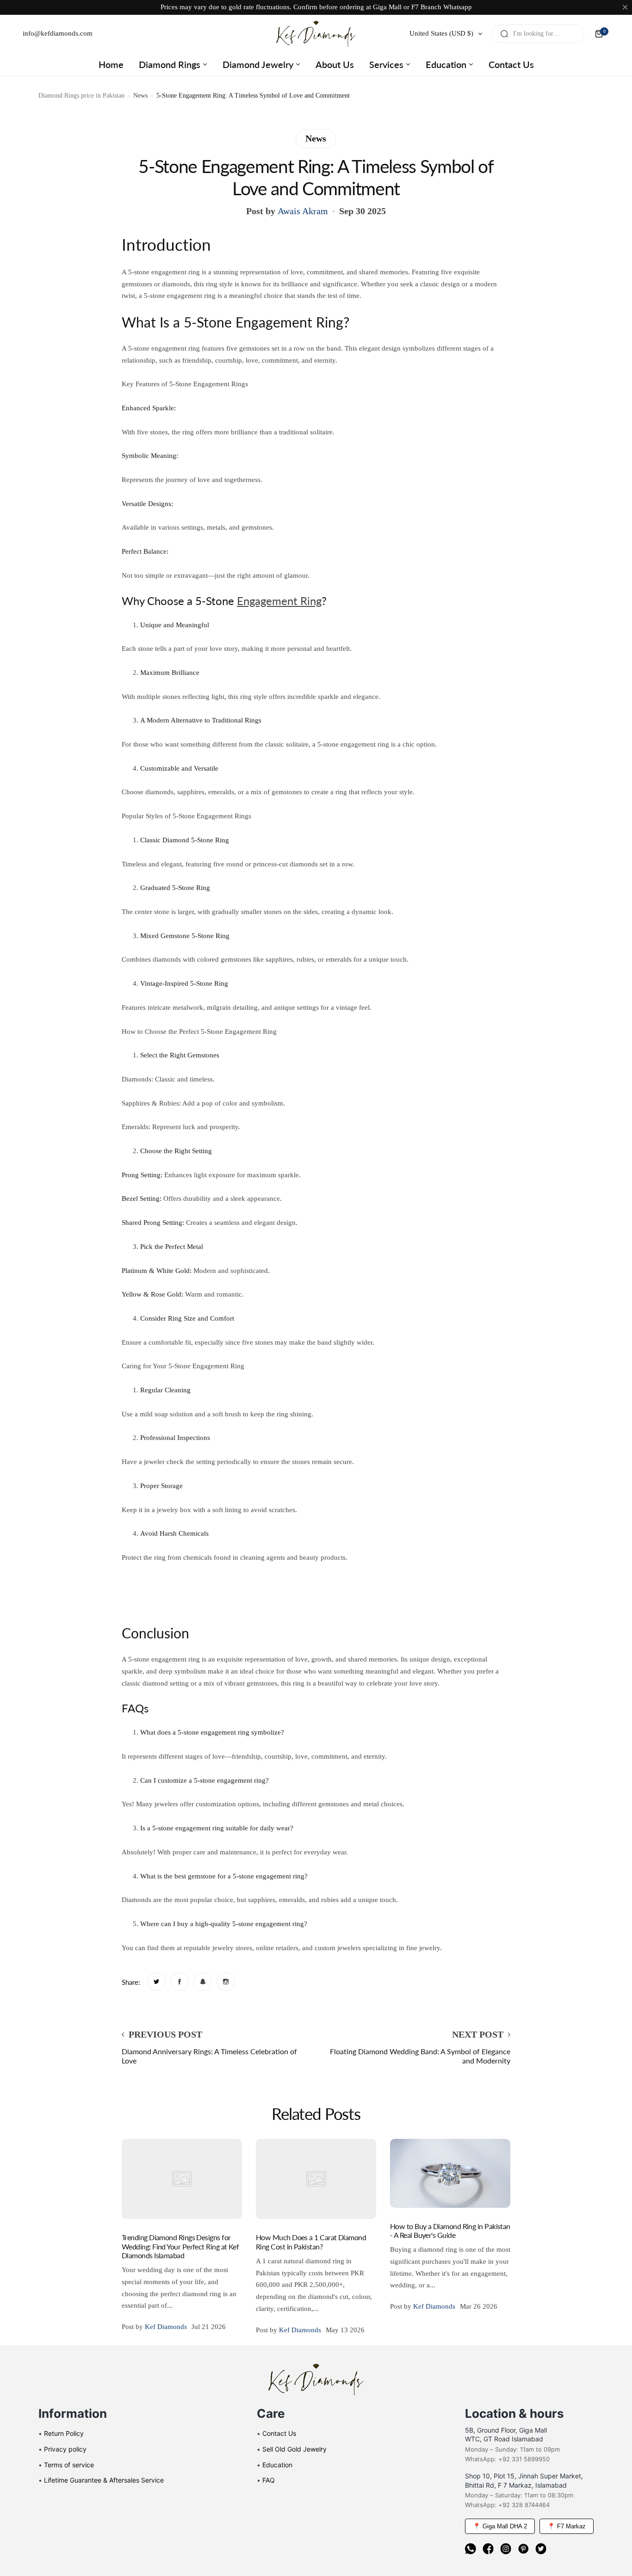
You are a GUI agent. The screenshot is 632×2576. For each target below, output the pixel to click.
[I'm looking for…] (504, 34)
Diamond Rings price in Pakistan (81, 96)
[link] (156, 1982)
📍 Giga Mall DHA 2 (500, 2526)
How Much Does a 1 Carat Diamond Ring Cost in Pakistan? (311, 2242)
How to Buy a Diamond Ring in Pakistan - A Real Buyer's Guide (450, 2230)
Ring (311, 601)
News (140, 96)
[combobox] (538, 34)
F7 (415, 7)
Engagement (269, 601)
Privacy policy (65, 2449)
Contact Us (279, 2433)
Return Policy (64, 2433)
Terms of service (69, 2465)
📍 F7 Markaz (567, 2526)
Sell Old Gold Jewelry (294, 2449)
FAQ (269, 2480)
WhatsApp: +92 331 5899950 (507, 2459)
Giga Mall (387, 7)
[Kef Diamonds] (316, 34)
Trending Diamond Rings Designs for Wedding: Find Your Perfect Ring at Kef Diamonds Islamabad (180, 2246)
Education (277, 2465)
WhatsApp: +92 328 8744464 (507, 2505)
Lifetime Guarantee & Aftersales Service (104, 2480)
